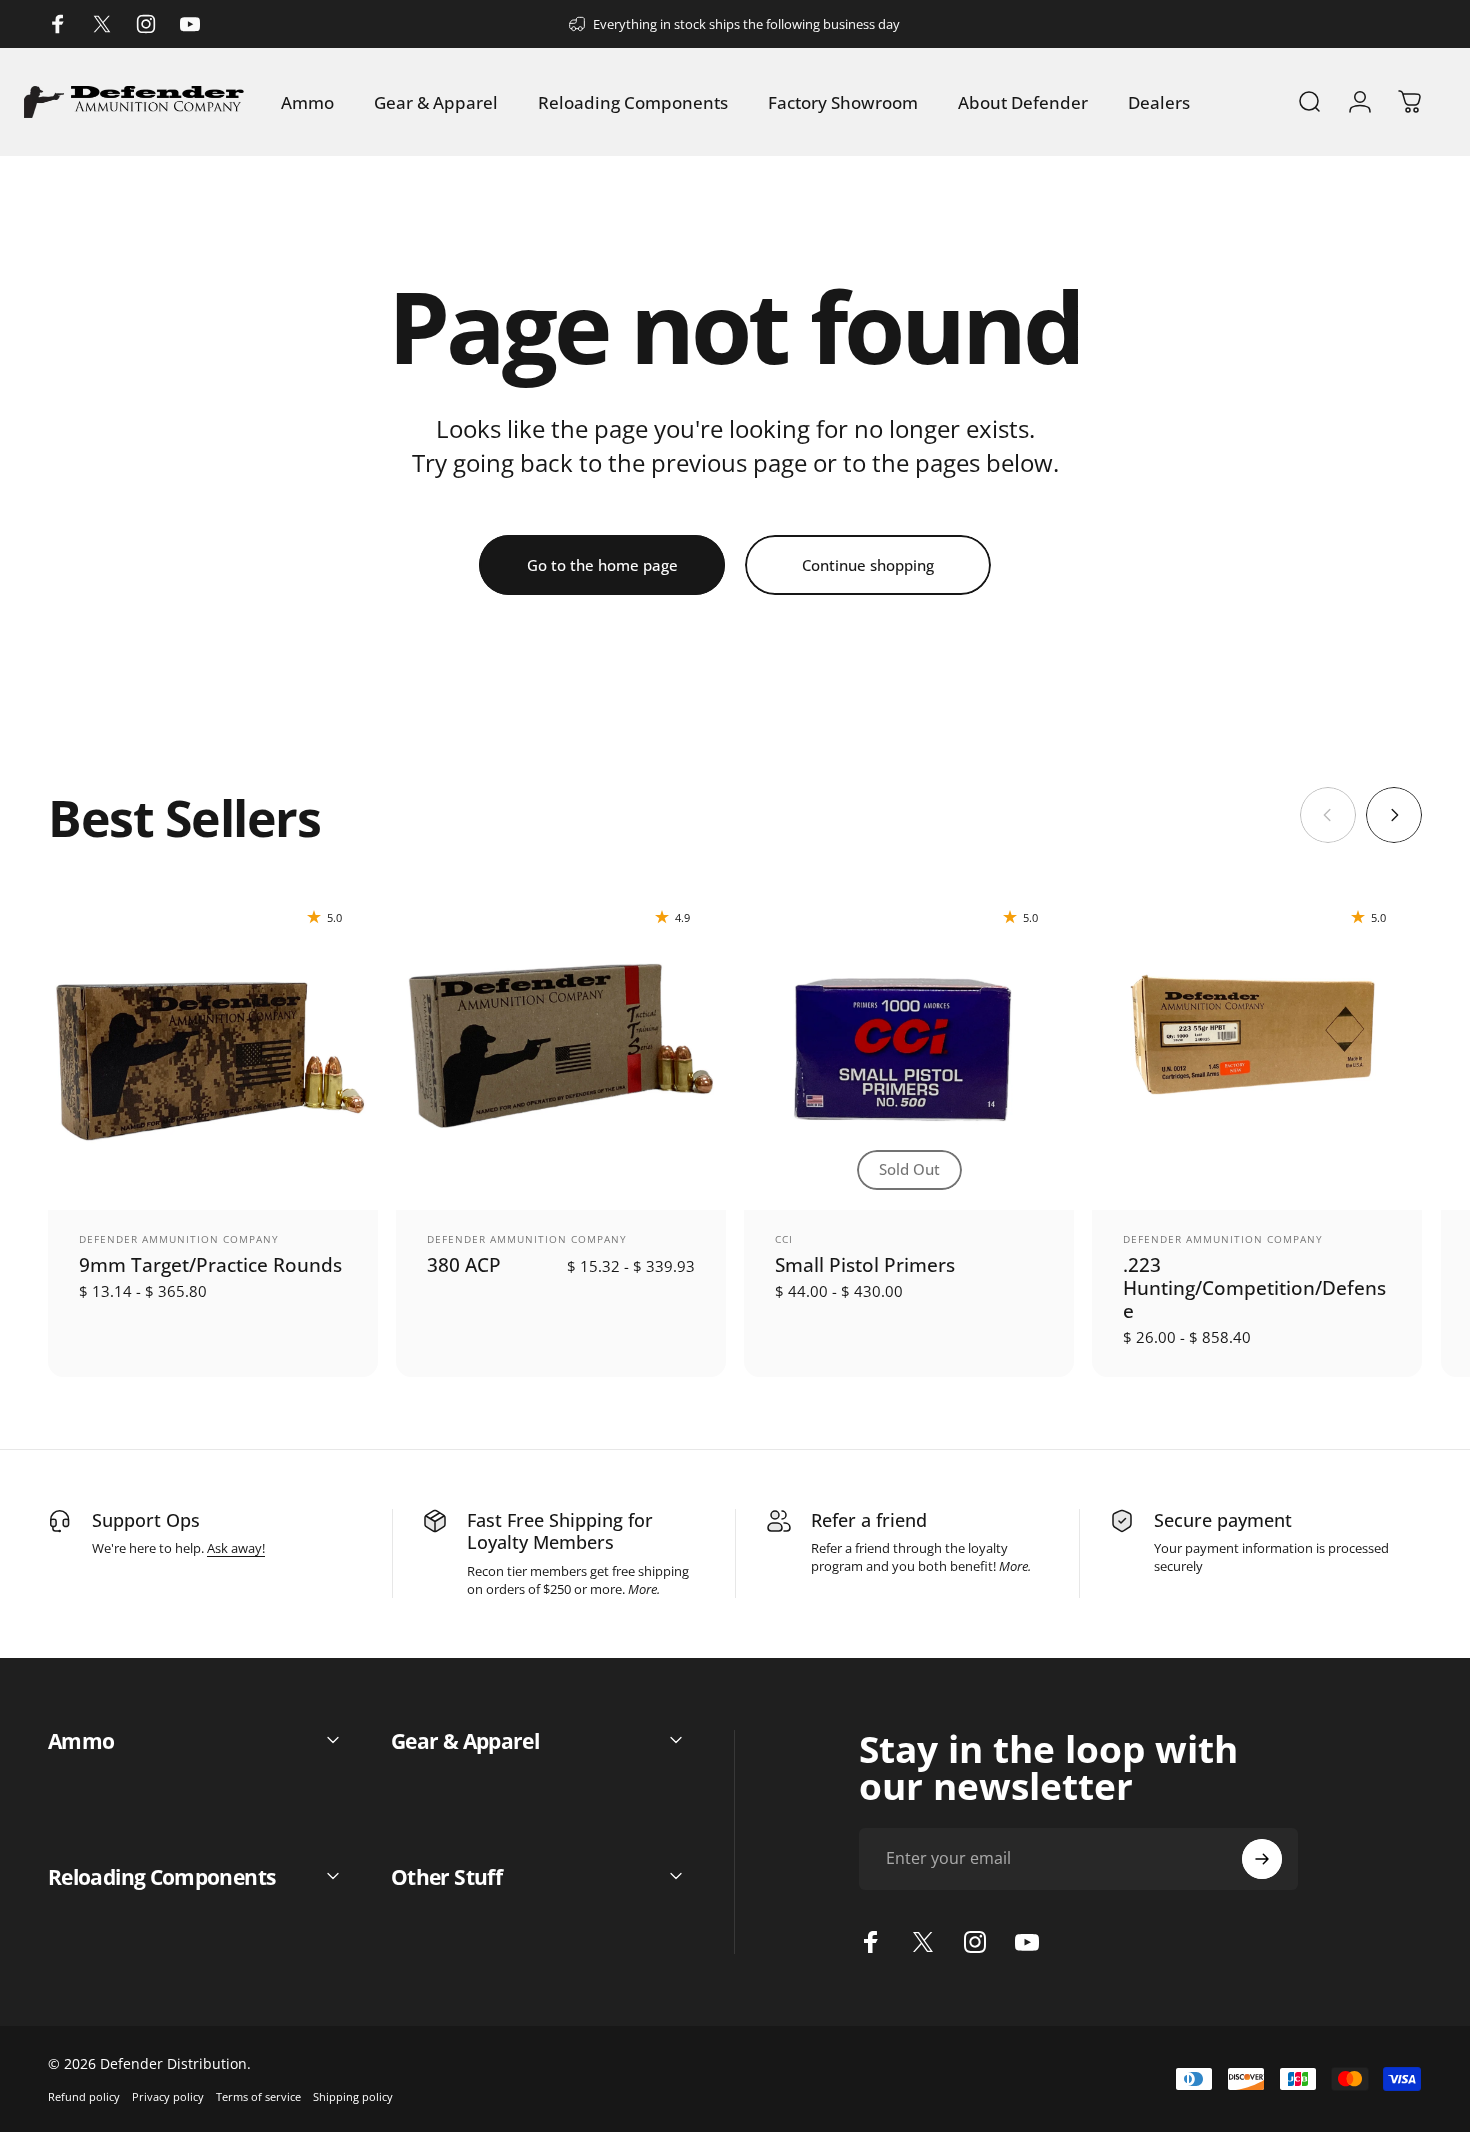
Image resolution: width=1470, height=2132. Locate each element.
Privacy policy (168, 2096)
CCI (784, 1239)
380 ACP (464, 1264)
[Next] (1394, 815)
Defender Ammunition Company (179, 1239)
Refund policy (84, 2096)
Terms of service (258, 2096)
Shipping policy (353, 2096)
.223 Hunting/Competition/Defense (1254, 1288)
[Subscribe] (1262, 1859)
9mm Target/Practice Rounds (210, 1264)
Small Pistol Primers (865, 1264)
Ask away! (236, 1548)
